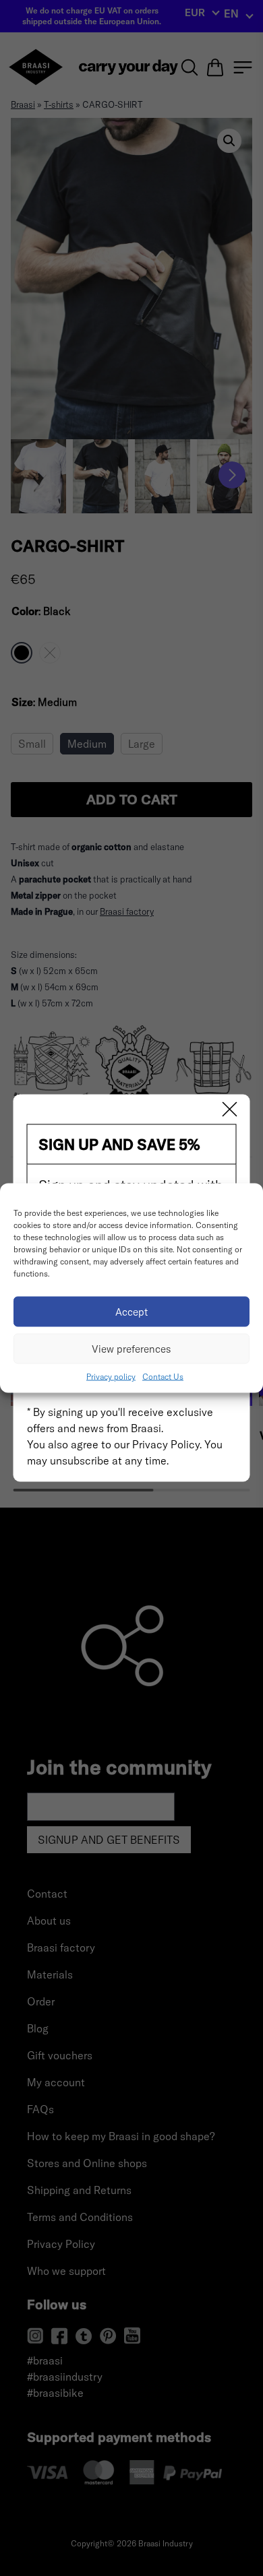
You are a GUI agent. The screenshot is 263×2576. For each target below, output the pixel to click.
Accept (132, 1311)
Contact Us (163, 1377)
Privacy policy (111, 1377)
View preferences (131, 1348)
